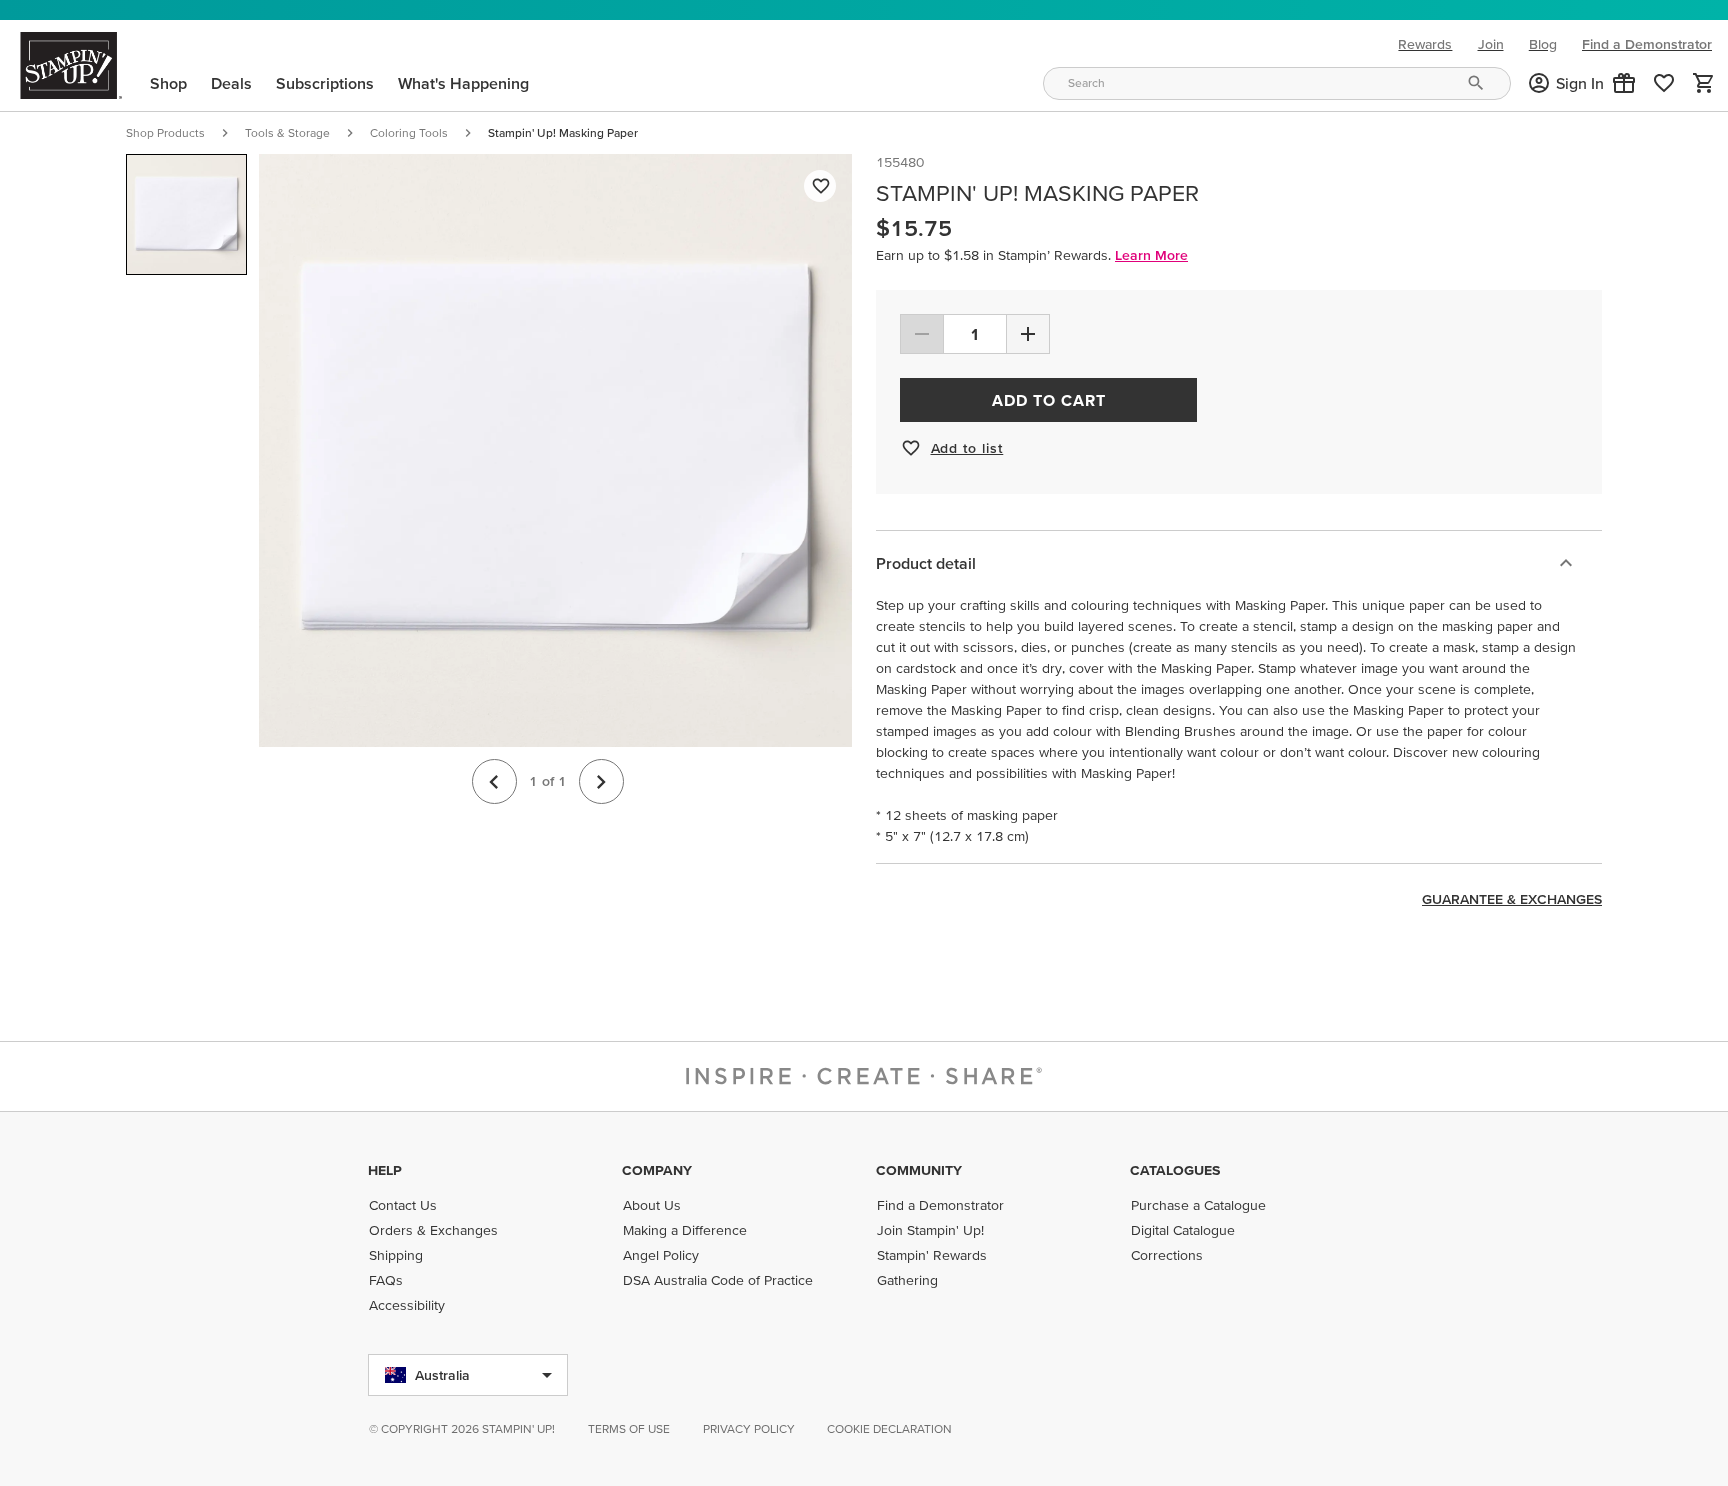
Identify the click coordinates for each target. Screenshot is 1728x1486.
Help (385, 1170)
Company (657, 1170)
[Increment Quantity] (1028, 334)
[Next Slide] (601, 781)
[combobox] (1277, 83)
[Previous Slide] (494, 781)
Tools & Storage (287, 132)
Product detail (926, 563)
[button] (1624, 83)
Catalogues (1175, 1170)
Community (919, 1170)
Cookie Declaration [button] (889, 1428)
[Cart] (1704, 83)
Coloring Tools (409, 132)
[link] (1664, 83)
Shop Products (165, 132)
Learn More (1151, 255)
